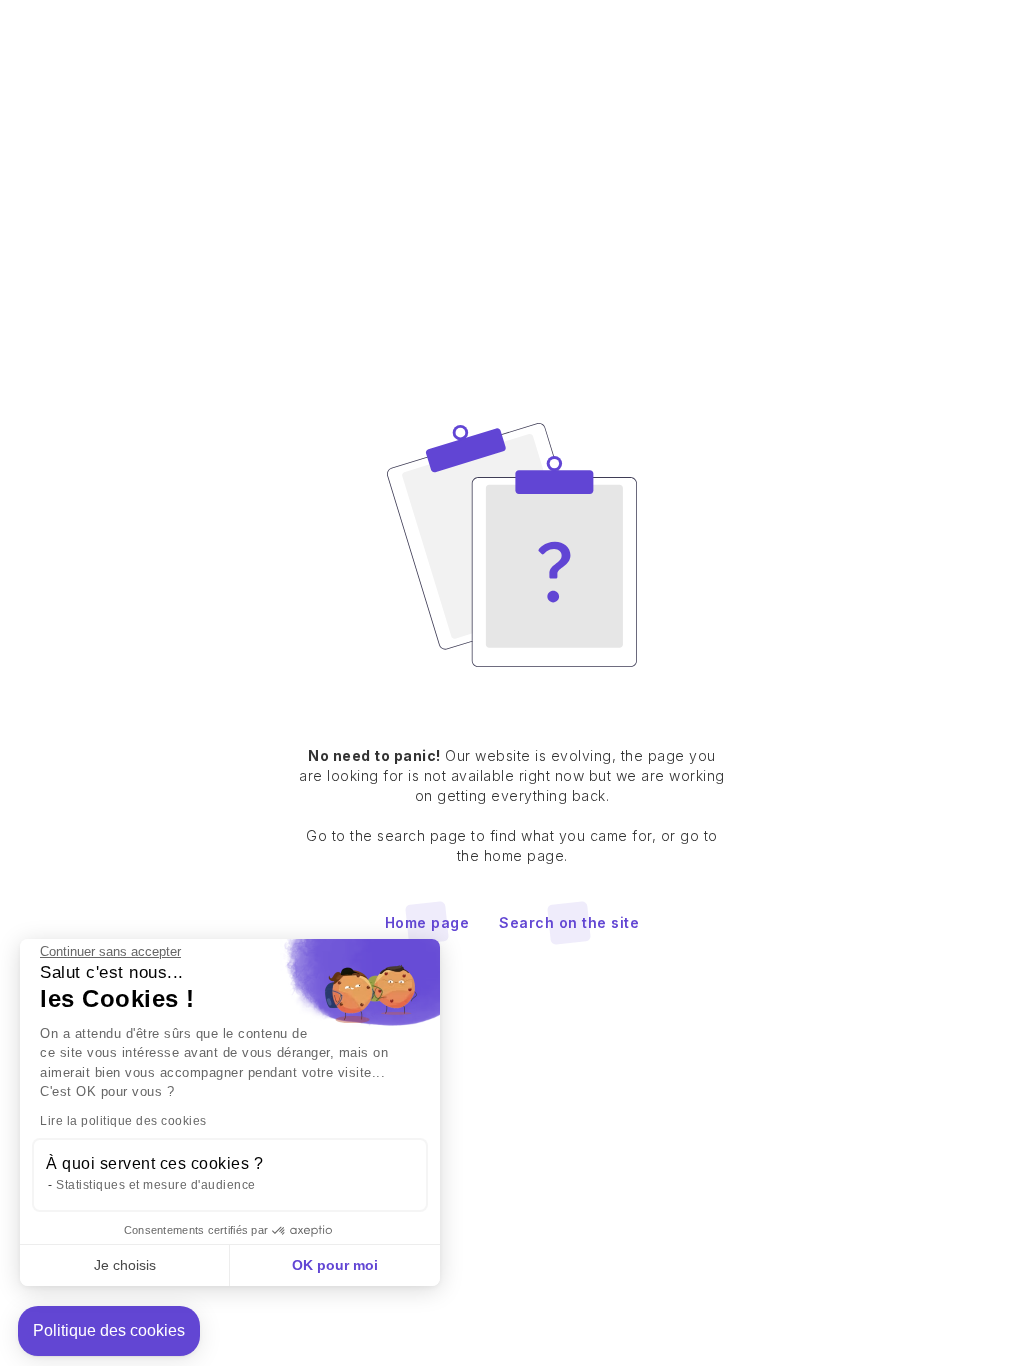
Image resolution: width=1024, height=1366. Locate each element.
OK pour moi (335, 1265)
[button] (109, 1331)
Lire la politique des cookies (123, 1121)
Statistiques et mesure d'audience (156, 1185)
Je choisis (125, 1265)
